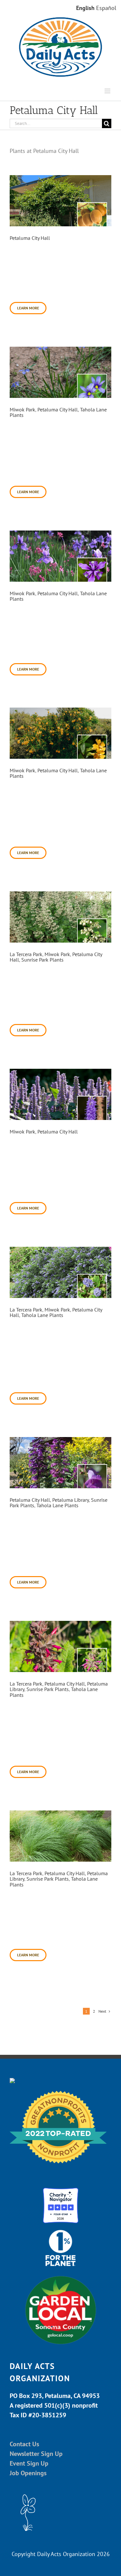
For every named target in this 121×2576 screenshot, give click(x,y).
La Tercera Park (26, 954)
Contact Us (24, 2444)
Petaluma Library (71, 1500)
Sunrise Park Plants (42, 960)
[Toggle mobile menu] (108, 91)
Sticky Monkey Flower (38, 763)
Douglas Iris (25, 586)
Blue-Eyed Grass (31, 402)
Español (106, 8)
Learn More (28, 308)
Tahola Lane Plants (42, 1315)
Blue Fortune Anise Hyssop (44, 1124)
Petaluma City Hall (30, 238)
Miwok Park (22, 409)
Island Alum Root (32, 947)
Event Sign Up (29, 2463)
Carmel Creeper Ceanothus (43, 1302)
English (85, 8)
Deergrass (22, 1866)
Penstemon (24, 1492)
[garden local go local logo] (61, 2275)
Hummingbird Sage (34, 1676)
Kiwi (15, 230)
